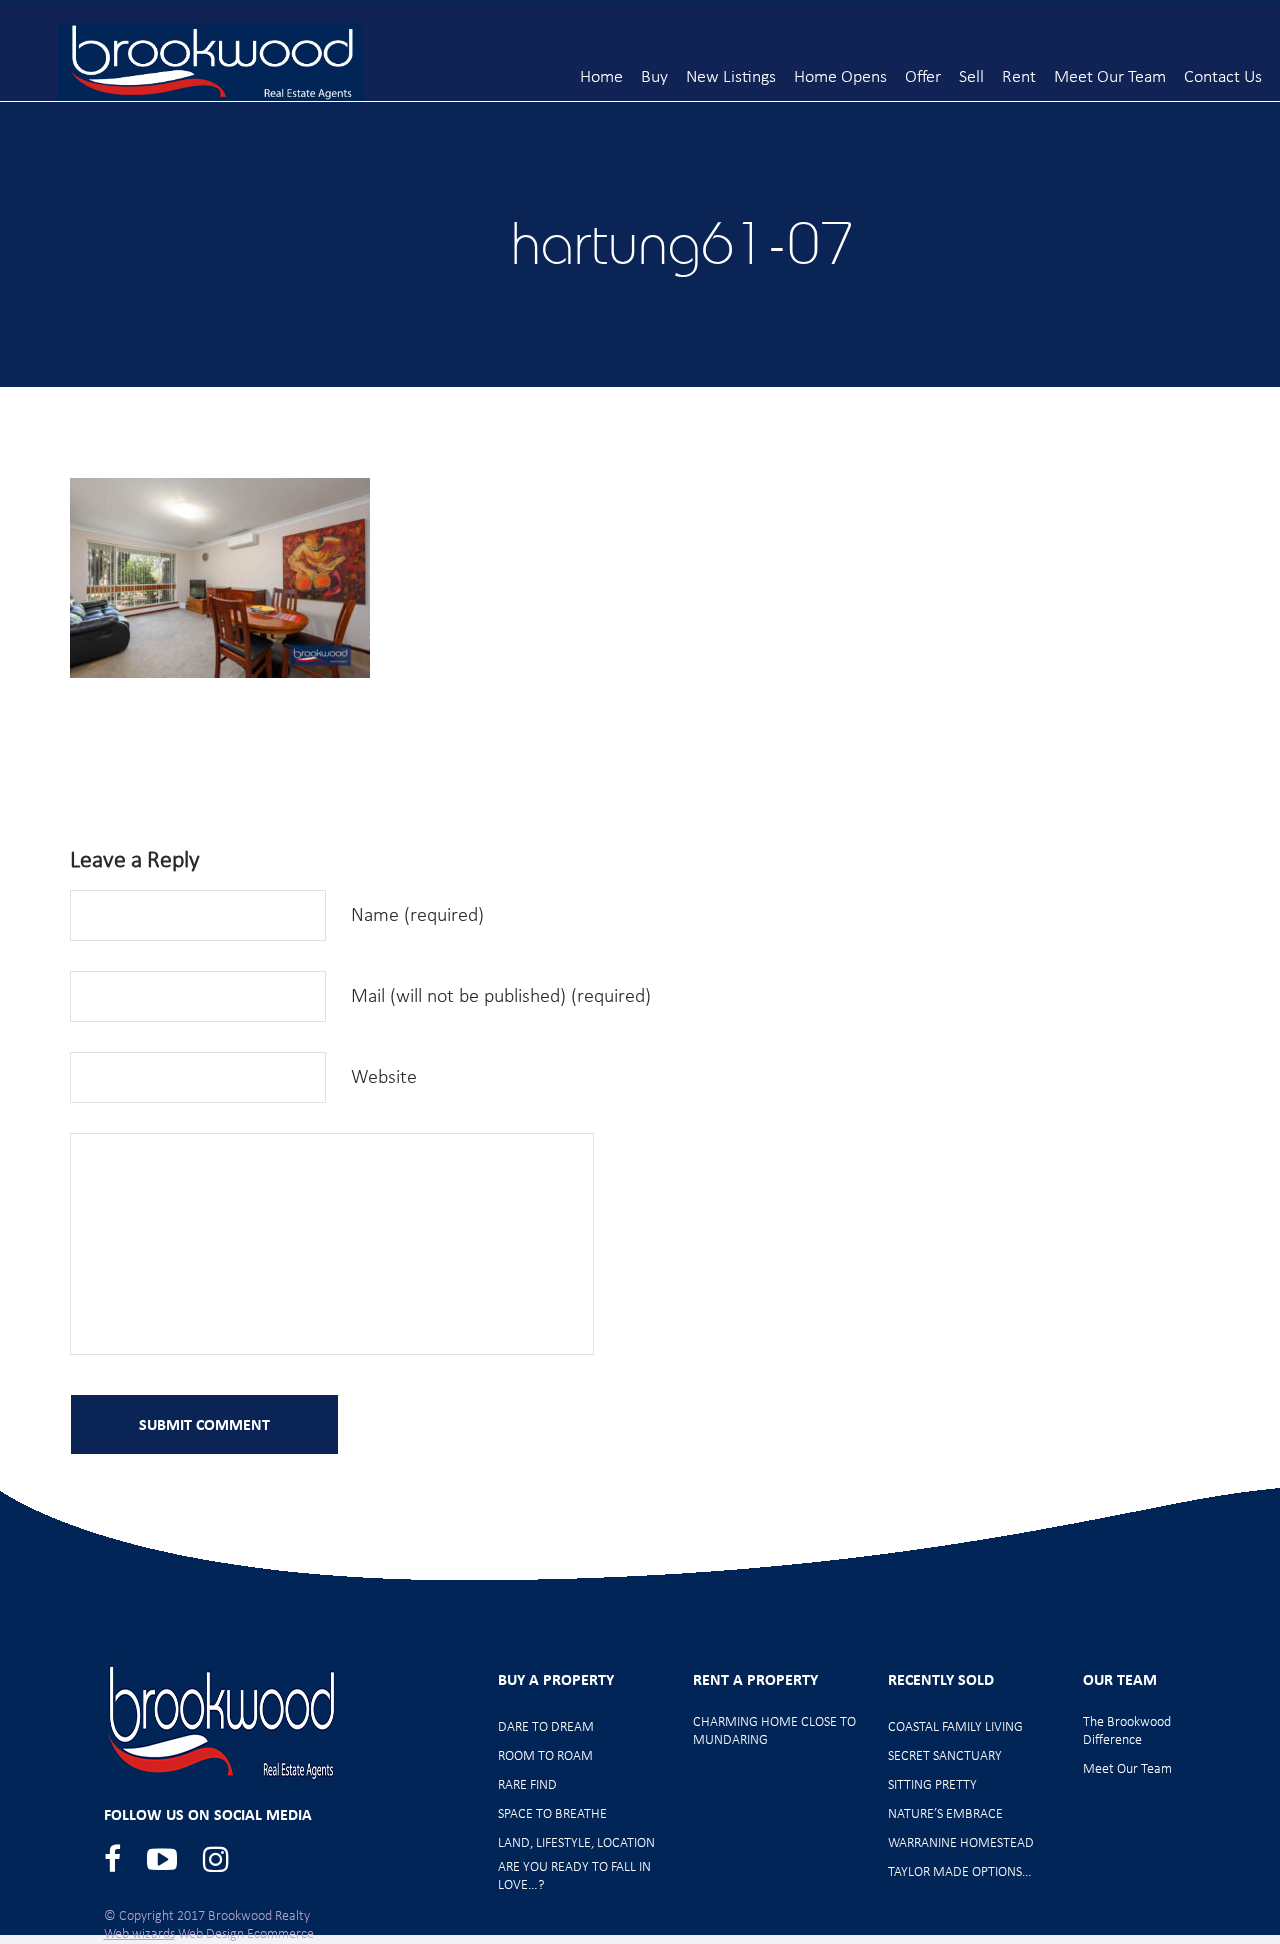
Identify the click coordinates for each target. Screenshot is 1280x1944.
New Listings (731, 77)
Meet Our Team (1110, 77)
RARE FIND (527, 1785)
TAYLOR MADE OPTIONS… (960, 1872)
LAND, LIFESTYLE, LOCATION (576, 1843)
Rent (1019, 77)
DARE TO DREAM (546, 1727)
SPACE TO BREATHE (552, 1814)
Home (601, 77)
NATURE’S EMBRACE (945, 1814)
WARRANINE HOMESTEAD (961, 1843)
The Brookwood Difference (1127, 1731)
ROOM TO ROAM (545, 1756)
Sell (971, 77)
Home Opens (840, 77)
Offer (923, 77)
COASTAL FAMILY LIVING (955, 1727)
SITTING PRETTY (932, 1785)
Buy (654, 77)
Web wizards (139, 1934)
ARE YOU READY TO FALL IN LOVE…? (574, 1876)
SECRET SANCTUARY (945, 1756)
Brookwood (211, 62)
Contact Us (1223, 77)
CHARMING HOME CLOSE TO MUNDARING (774, 1731)
